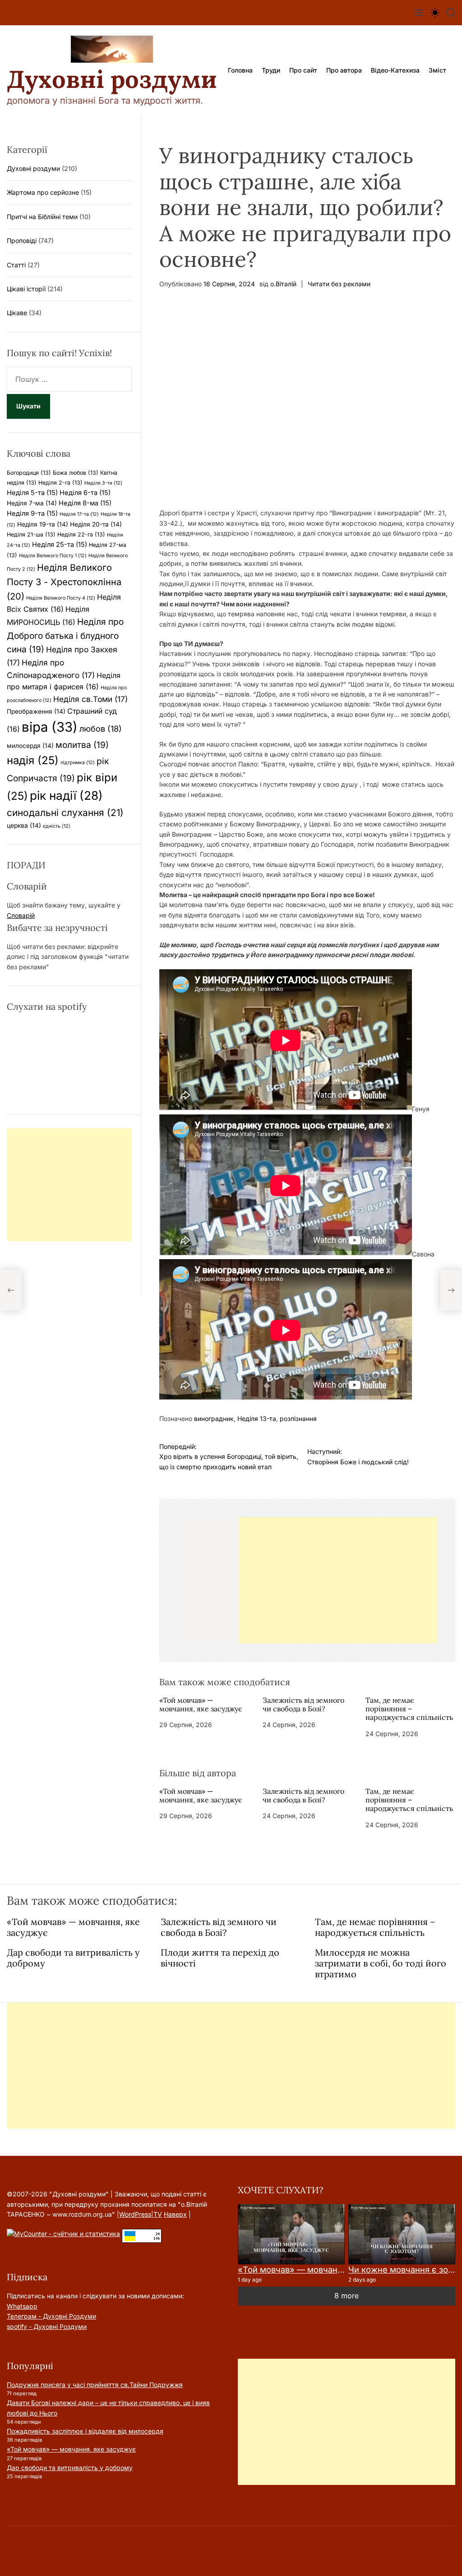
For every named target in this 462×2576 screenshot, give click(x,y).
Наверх (175, 2214)
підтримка (78, 763)
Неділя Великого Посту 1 (53, 556)
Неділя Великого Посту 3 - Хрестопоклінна (64, 582)
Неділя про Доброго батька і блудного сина (65, 635)
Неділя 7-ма (32, 503)
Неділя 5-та (32, 493)
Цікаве (17, 313)
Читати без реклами (339, 284)
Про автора (344, 70)
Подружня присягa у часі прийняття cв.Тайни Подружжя (95, 2385)
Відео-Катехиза (395, 70)
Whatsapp (22, 2306)
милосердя (30, 746)
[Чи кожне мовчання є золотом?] (402, 2234)
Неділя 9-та (32, 513)
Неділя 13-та (257, 1419)
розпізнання (298, 1419)
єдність (57, 826)
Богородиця (29, 473)
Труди (271, 70)
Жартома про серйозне (43, 192)
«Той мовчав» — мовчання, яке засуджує (201, 1704)
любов (101, 729)
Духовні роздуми (112, 79)
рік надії (66, 795)
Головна (240, 70)
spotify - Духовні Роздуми (47, 2326)
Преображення (36, 711)
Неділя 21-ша (31, 534)
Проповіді (22, 241)
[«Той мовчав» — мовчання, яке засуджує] (291, 2234)
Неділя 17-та (79, 514)
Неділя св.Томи (90, 699)
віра (50, 727)
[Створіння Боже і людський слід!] (451, 1290)
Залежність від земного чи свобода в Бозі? (303, 1704)
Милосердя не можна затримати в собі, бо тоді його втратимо (381, 1963)
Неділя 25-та (60, 545)
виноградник (214, 1419)
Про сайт (303, 70)
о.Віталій (283, 284)
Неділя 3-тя (103, 483)
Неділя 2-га (60, 483)
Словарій (21, 915)
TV (158, 2214)
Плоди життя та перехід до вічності (220, 1958)
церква (24, 825)
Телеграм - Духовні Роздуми (51, 2316)
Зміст (437, 70)
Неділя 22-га (81, 534)
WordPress (135, 2214)
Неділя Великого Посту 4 (61, 598)
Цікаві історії (26, 289)
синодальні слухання (65, 813)
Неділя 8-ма (85, 503)
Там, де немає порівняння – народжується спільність (409, 1709)
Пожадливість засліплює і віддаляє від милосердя (85, 2431)
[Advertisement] (338, 1580)
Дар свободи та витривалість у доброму (73, 1958)
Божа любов (76, 473)
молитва (82, 745)
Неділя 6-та (85, 493)
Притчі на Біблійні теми (42, 217)
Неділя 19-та (43, 524)
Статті (16, 265)
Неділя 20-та (96, 524)
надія (33, 760)
